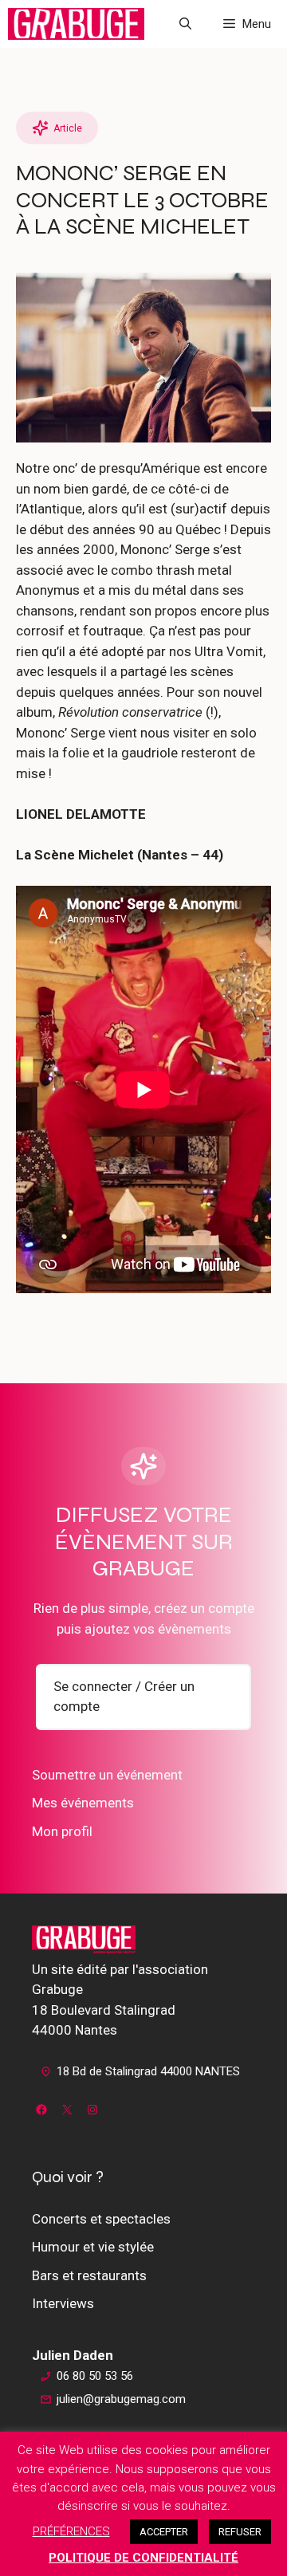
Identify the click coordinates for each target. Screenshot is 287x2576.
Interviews (63, 2303)
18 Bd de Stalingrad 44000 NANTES (148, 2071)
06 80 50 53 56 (95, 2376)
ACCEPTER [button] (164, 2532)
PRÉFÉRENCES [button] (71, 2531)
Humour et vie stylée (93, 2247)
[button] (185, 24)
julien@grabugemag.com (121, 2399)
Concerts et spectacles (101, 2219)
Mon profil (62, 1831)
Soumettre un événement (107, 1775)
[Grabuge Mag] (76, 24)
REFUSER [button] (240, 2532)
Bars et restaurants (89, 2275)
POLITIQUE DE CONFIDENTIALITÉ (143, 2558)
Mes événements (83, 1803)
